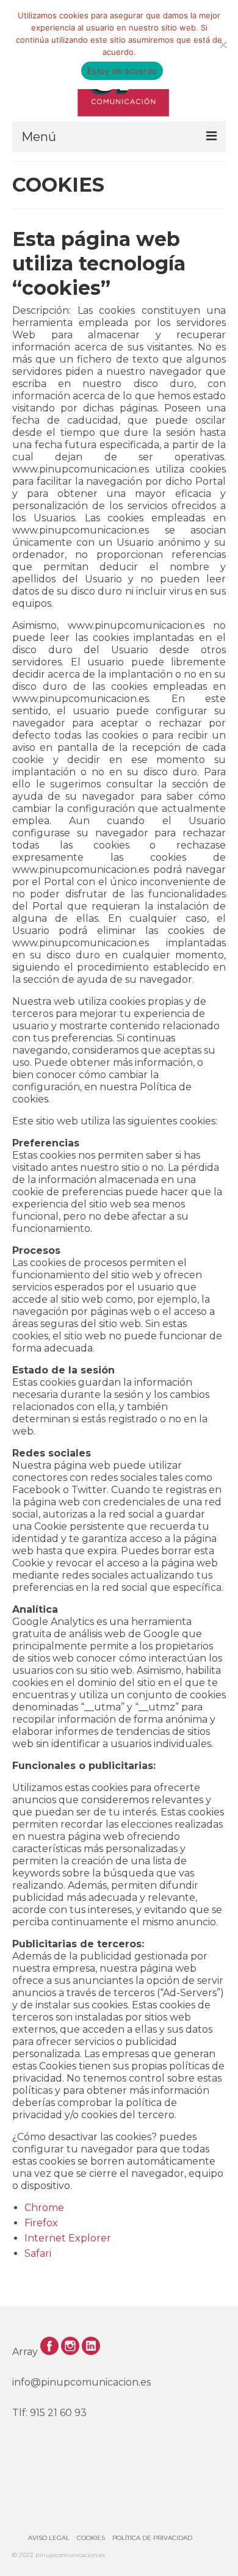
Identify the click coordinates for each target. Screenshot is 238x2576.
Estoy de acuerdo (122, 71)
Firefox (41, 2223)
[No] (223, 45)
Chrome (44, 2208)
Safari (38, 2253)
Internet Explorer (68, 2238)
